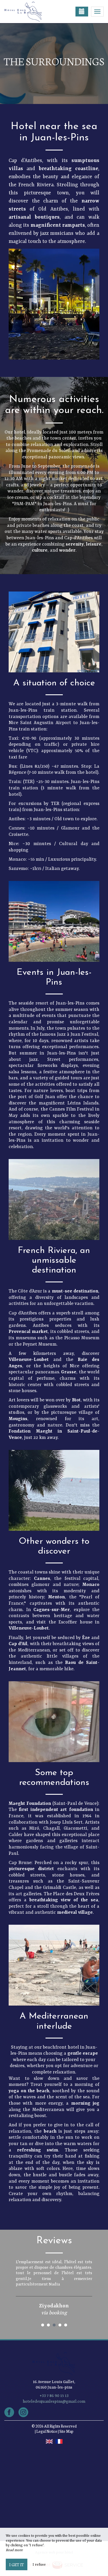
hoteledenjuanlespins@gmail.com (54, 2402)
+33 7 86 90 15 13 (54, 2396)
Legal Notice (47, 2431)
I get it (17, 2564)
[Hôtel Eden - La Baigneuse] (33, 12)
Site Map (66, 2431)
